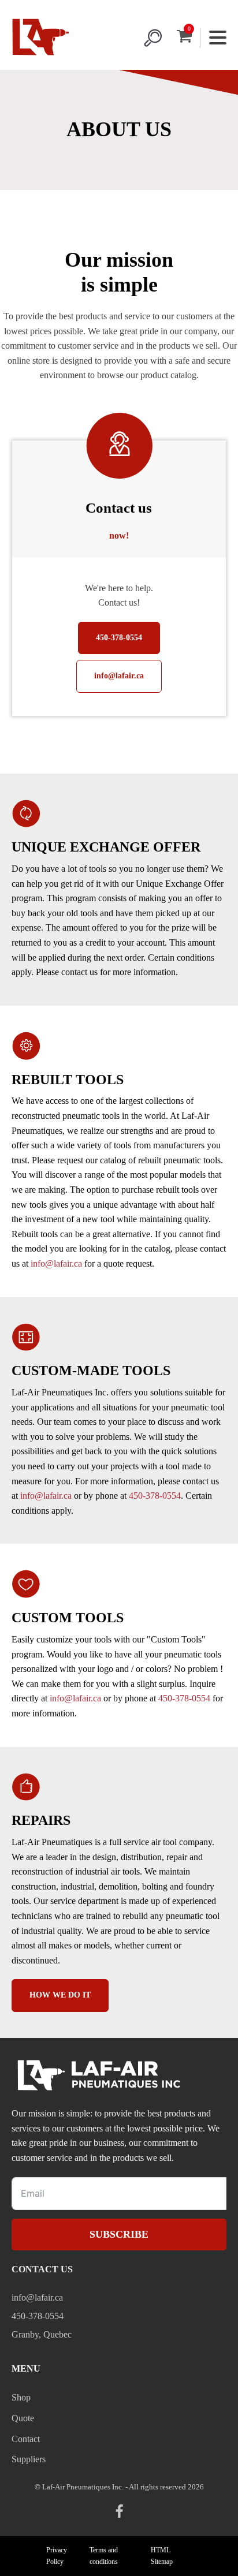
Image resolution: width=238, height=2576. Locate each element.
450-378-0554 (119, 638)
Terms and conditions (104, 2556)
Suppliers (29, 2459)
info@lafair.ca (119, 676)
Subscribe (119, 2234)
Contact (26, 2439)
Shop (21, 2397)
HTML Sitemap (162, 2556)
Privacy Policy (57, 2556)
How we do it (60, 1995)
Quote (23, 2418)
